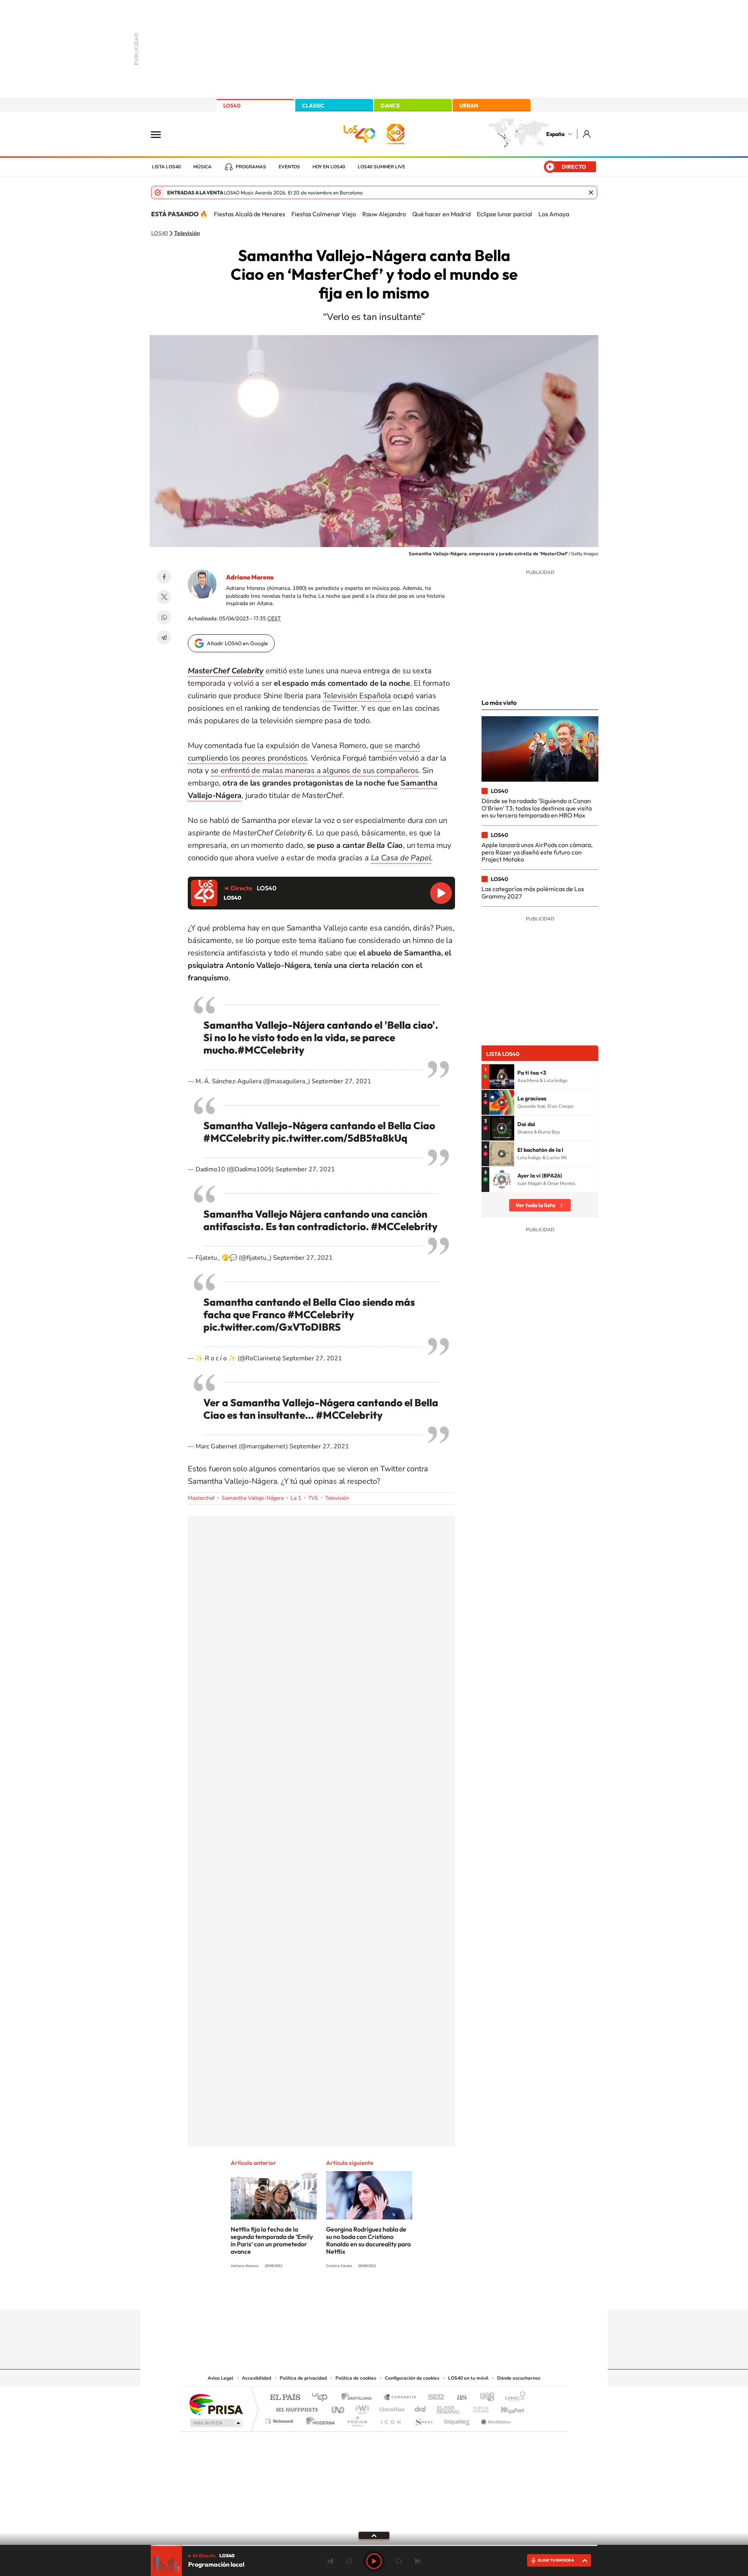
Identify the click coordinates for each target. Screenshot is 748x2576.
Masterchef (201, 1498)
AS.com (458, 2398)
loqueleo (457, 2419)
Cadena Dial (420, 2407)
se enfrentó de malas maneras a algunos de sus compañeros (315, 771)
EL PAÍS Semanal (449, 2407)
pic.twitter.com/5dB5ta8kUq (340, 1138)
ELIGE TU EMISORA (556, 2560)
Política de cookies (356, 2378)
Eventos (289, 167)
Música (202, 167)
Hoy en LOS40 (329, 167)
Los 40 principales (322, 2398)
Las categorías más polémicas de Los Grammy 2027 (533, 892)
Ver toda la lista (535, 1205)
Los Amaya (554, 214)
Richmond (280, 2419)
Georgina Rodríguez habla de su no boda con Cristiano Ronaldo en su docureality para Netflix (368, 2240)
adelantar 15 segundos (399, 2561)
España (555, 134)
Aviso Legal (221, 2378)
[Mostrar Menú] (161, 134)
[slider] (374, 2545)
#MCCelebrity (271, 1050)
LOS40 (232, 106)
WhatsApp (164, 617)
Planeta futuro (478, 2407)
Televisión (187, 233)
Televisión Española (357, 696)
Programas (251, 167)
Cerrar (591, 192)
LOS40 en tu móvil (468, 2378)
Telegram (164, 637)
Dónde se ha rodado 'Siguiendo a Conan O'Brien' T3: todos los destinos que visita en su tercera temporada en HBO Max (537, 808)
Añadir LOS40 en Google (237, 643)
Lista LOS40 (166, 167)
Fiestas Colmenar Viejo (324, 214)
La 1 (296, 1498)
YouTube (358, 2295)
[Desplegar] (374, 2535)
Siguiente (418, 2561)
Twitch (405, 2295)
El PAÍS (285, 2398)
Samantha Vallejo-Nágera (253, 1498)
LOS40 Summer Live (381, 167)
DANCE (390, 106)
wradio (361, 2407)
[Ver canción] (502, 1077)
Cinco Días (391, 2407)
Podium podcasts (357, 2419)
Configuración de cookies (412, 2378)
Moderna (318, 2419)
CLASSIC (313, 106)
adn (484, 2398)
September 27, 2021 (341, 1081)
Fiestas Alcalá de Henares (250, 214)
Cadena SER (434, 2398)
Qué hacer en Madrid (441, 214)
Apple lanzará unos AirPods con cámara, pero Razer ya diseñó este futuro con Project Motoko (537, 852)
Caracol (513, 2398)
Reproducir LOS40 (441, 893)
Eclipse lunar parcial (505, 214)
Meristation (495, 2419)
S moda (423, 2419)
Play (374, 2561)
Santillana (359, 2398)
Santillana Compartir (400, 2398)
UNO (339, 2407)
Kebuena (506, 2407)
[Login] (587, 134)
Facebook (164, 577)
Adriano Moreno (250, 577)
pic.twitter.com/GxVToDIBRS (272, 1327)
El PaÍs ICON (390, 2419)
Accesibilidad (257, 2378)
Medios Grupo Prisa (216, 2423)
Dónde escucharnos (519, 2378)
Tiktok (343, 2295)
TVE (313, 1498)
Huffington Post (295, 2407)
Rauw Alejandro (384, 214)
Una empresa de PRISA (216, 2404)
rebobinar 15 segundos (349, 2561)
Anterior (330, 2561)
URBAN (469, 106)
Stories (421, 2295)
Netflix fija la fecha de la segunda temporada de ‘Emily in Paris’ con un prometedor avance (272, 2240)
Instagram (327, 2295)
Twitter (164, 597)
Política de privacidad (303, 2378)
